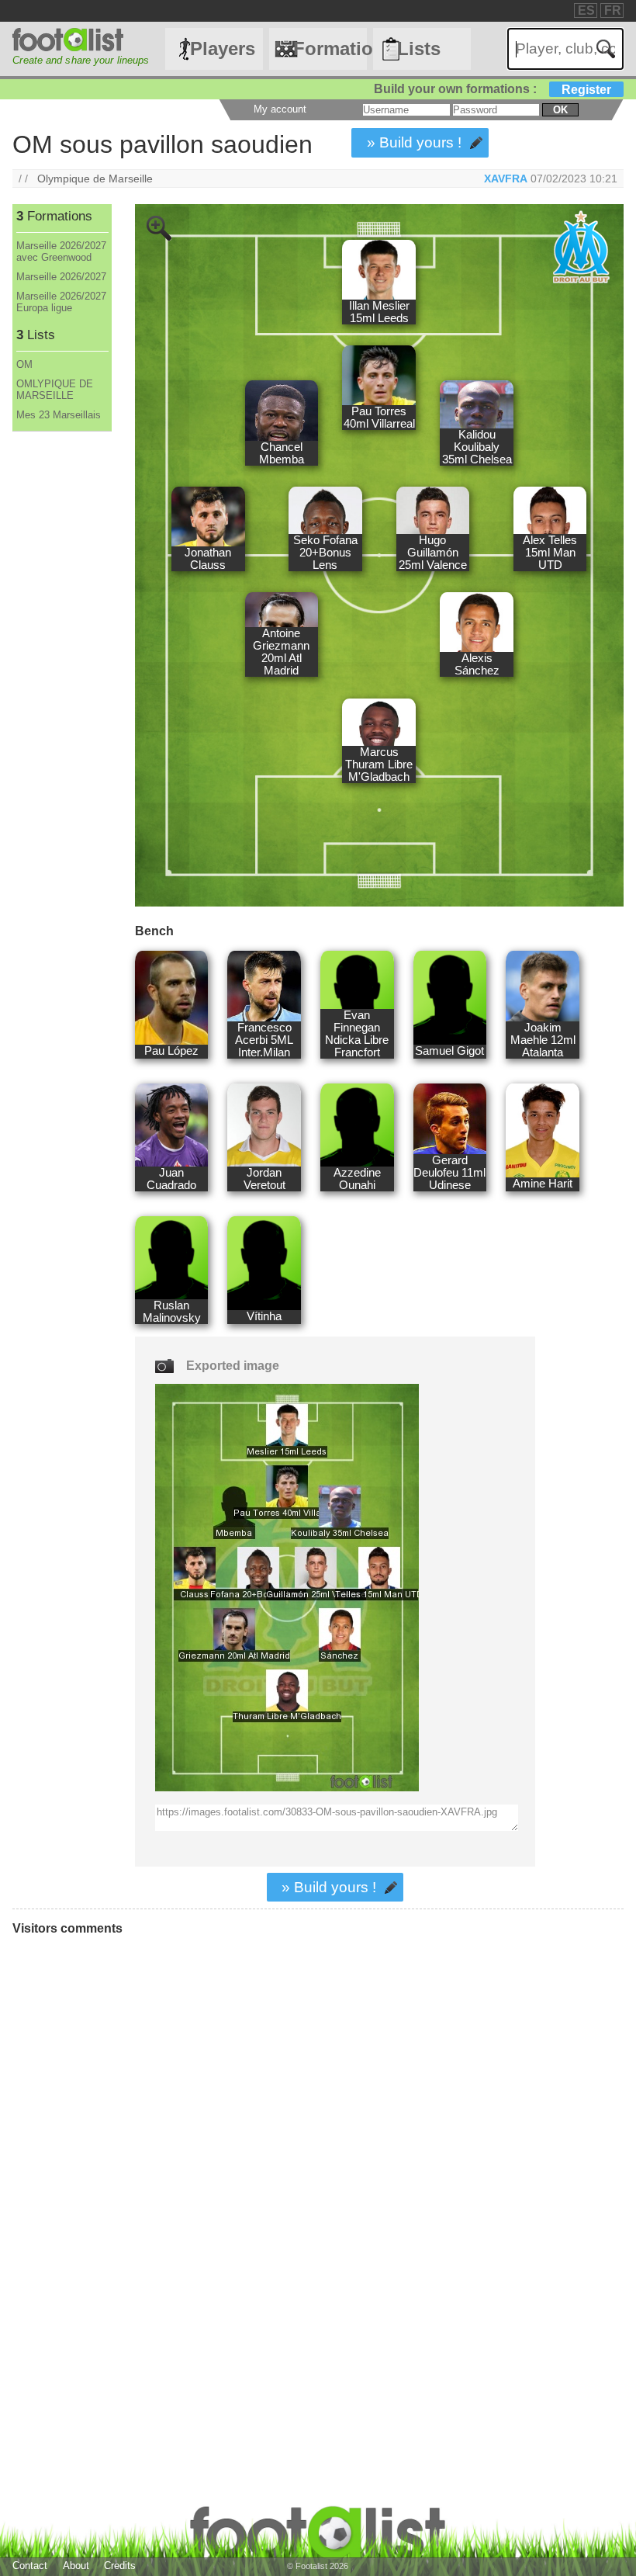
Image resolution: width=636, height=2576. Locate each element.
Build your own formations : (493, 89)
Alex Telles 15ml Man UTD (550, 553)
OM (24, 364)
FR (613, 10)
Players (223, 49)
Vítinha (264, 1316)
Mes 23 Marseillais (59, 415)
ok (560, 110)
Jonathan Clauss (208, 559)
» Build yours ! (414, 142)
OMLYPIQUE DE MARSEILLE (55, 390)
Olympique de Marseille (95, 179)
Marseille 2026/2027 (61, 277)
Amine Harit (543, 1184)
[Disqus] (244, 2156)
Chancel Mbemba (282, 453)
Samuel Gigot (449, 1051)
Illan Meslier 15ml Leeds (379, 312)
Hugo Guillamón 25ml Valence (433, 553)
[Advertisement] (61, 689)
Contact (30, 2566)
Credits (120, 2566)
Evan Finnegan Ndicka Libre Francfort (357, 1034)
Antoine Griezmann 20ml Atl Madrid (281, 652)
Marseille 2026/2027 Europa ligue (61, 302)
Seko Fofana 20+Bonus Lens (325, 553)
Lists (419, 49)
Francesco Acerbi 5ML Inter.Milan (264, 1040)
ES (586, 10)
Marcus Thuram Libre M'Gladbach (379, 764)
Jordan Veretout (264, 1179)
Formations (330, 49)
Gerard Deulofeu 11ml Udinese (449, 1173)
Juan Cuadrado (171, 1179)
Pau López (171, 1051)
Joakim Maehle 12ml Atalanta (543, 1040)
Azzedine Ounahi (357, 1179)
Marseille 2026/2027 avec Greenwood (61, 251)
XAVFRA (506, 179)
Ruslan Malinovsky (172, 1312)
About (76, 2566)
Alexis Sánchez (477, 664)
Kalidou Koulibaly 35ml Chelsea (477, 447)
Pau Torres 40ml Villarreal (379, 418)
